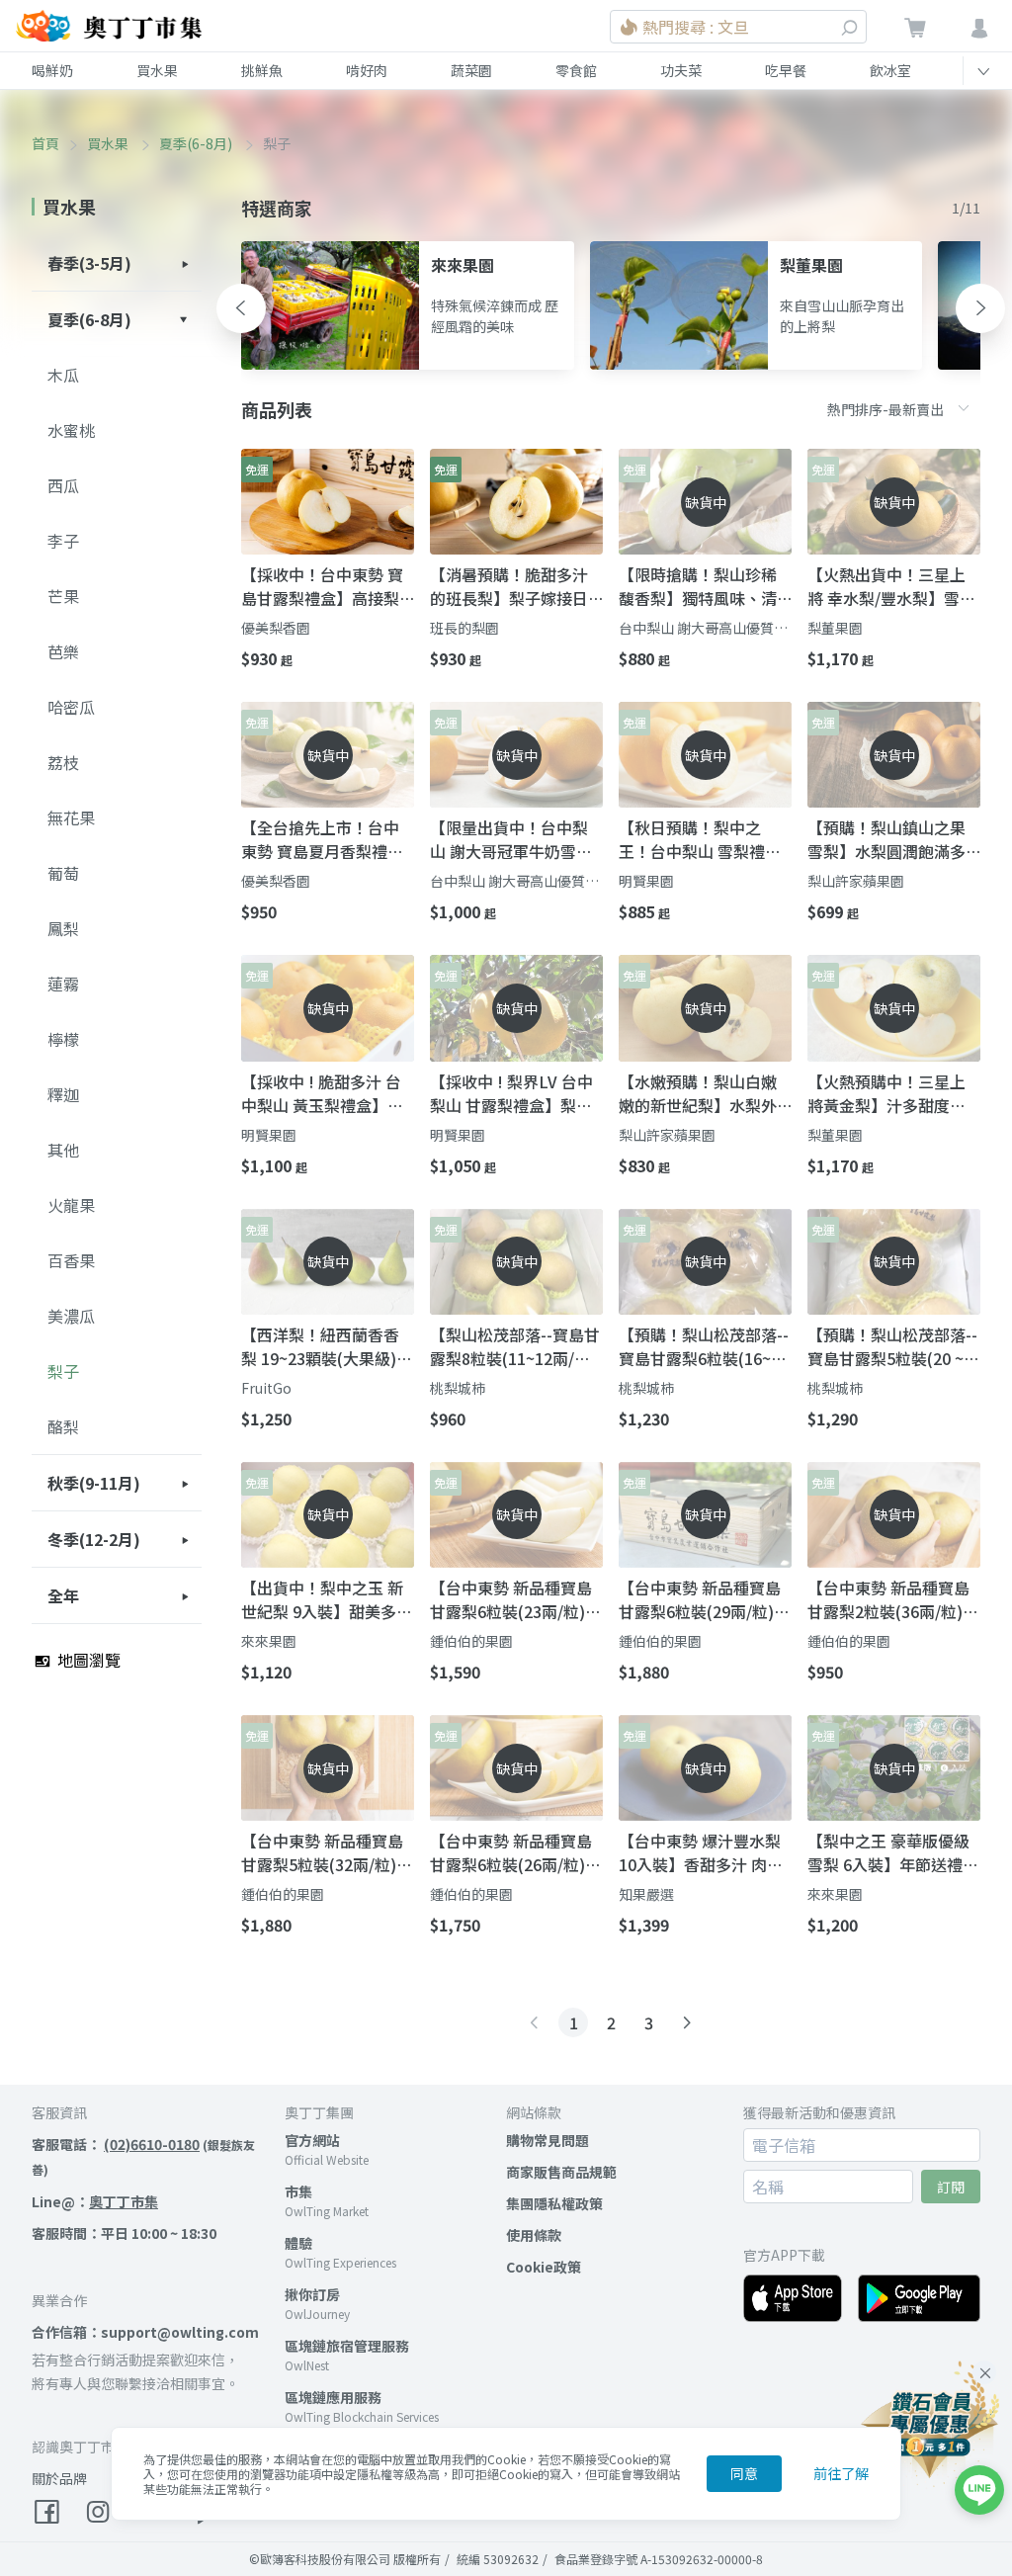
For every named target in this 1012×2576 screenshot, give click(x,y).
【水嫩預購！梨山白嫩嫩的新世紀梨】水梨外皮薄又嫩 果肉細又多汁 (700, 1093)
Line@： (95, 2201)
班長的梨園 (464, 628)
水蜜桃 (71, 430)
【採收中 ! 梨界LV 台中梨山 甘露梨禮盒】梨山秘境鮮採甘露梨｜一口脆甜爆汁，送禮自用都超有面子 (511, 1093)
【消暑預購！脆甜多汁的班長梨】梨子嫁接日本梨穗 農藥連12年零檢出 (512, 586)
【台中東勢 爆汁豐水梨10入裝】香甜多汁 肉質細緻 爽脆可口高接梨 (701, 1852)
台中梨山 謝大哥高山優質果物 (703, 628)
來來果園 (269, 1641)
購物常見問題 (548, 2140)
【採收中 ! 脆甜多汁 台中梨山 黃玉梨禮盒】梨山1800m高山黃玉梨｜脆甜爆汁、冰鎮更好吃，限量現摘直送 (322, 1093)
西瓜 (63, 485)
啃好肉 (367, 70)
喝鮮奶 (52, 70)
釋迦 (63, 1094)
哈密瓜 (71, 707)
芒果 (63, 596)
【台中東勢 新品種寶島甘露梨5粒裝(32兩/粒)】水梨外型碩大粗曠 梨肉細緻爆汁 (327, 1852)
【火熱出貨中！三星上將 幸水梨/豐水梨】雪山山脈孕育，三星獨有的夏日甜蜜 (891, 586)
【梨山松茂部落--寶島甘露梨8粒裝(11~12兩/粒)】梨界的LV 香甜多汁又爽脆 (515, 1346)
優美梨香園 (276, 628)
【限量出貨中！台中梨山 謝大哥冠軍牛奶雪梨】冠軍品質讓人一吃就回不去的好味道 (515, 839)
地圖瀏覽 (87, 1660)
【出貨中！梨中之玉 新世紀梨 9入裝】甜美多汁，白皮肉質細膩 (322, 1599)
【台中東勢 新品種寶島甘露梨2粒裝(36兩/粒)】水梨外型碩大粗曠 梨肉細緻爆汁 (893, 1599)
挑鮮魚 (262, 70)
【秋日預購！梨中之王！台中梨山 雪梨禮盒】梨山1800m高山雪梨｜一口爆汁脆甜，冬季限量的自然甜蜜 (704, 839)
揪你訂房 (312, 2294)
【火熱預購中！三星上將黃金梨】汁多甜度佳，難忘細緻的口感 (886, 1093)
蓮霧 (63, 984)
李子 (63, 541)
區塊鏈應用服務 (333, 2397)
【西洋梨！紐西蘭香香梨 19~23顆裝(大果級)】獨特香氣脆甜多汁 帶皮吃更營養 (327, 1346)
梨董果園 (835, 628)
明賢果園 (646, 881)
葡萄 (63, 873)
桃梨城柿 (458, 1388)
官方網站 (312, 2140)
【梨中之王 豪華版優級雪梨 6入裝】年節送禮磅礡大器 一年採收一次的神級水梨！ (893, 1852)
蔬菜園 (471, 70)
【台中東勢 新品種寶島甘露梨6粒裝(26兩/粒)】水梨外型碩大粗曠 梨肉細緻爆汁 (515, 1852)
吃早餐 (786, 70)
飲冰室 (890, 70)
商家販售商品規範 (561, 2172)
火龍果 (71, 1205)
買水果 (157, 70)
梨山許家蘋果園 (856, 881)
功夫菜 (681, 70)
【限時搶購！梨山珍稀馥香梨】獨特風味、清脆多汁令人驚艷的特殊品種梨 (698, 586)
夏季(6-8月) (197, 143)
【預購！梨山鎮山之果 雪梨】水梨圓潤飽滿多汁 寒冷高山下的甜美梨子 (888, 839)
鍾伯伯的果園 (471, 1641)
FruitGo (266, 1388)
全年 (63, 1595)
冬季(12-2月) (94, 1539)
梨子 (63, 1371)
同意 (744, 2473)
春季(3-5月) (89, 263)
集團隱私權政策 (554, 2203)
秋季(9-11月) (94, 1483)
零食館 (576, 70)
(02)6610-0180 (152, 2144)
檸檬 (63, 1039)
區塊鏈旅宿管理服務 (347, 2346)
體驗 (298, 2243)
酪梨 (63, 1426)
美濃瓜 (71, 1316)
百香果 (71, 1260)
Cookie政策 (544, 2267)
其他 (63, 1150)
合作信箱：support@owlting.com (145, 2332)
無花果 (71, 817)
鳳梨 (63, 928)
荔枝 (63, 762)
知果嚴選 (646, 1894)
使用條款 (534, 2235)
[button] (241, 308)
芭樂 (63, 651)
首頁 (45, 143)
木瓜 (63, 375)
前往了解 (841, 2473)
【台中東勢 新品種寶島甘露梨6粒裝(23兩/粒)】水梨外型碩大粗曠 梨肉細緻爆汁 (515, 1599)
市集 (298, 2191)
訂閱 (951, 2187)
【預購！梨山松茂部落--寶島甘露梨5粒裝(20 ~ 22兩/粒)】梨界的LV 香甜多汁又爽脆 (892, 1346)
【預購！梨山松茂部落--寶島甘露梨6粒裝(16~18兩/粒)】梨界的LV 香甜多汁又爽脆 (704, 1346)
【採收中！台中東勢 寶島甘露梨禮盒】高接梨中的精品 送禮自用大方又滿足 (322, 586)
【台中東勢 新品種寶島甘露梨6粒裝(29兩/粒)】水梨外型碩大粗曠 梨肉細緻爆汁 (704, 1599)
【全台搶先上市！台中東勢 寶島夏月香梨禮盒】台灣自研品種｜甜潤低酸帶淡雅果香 (326, 839)
